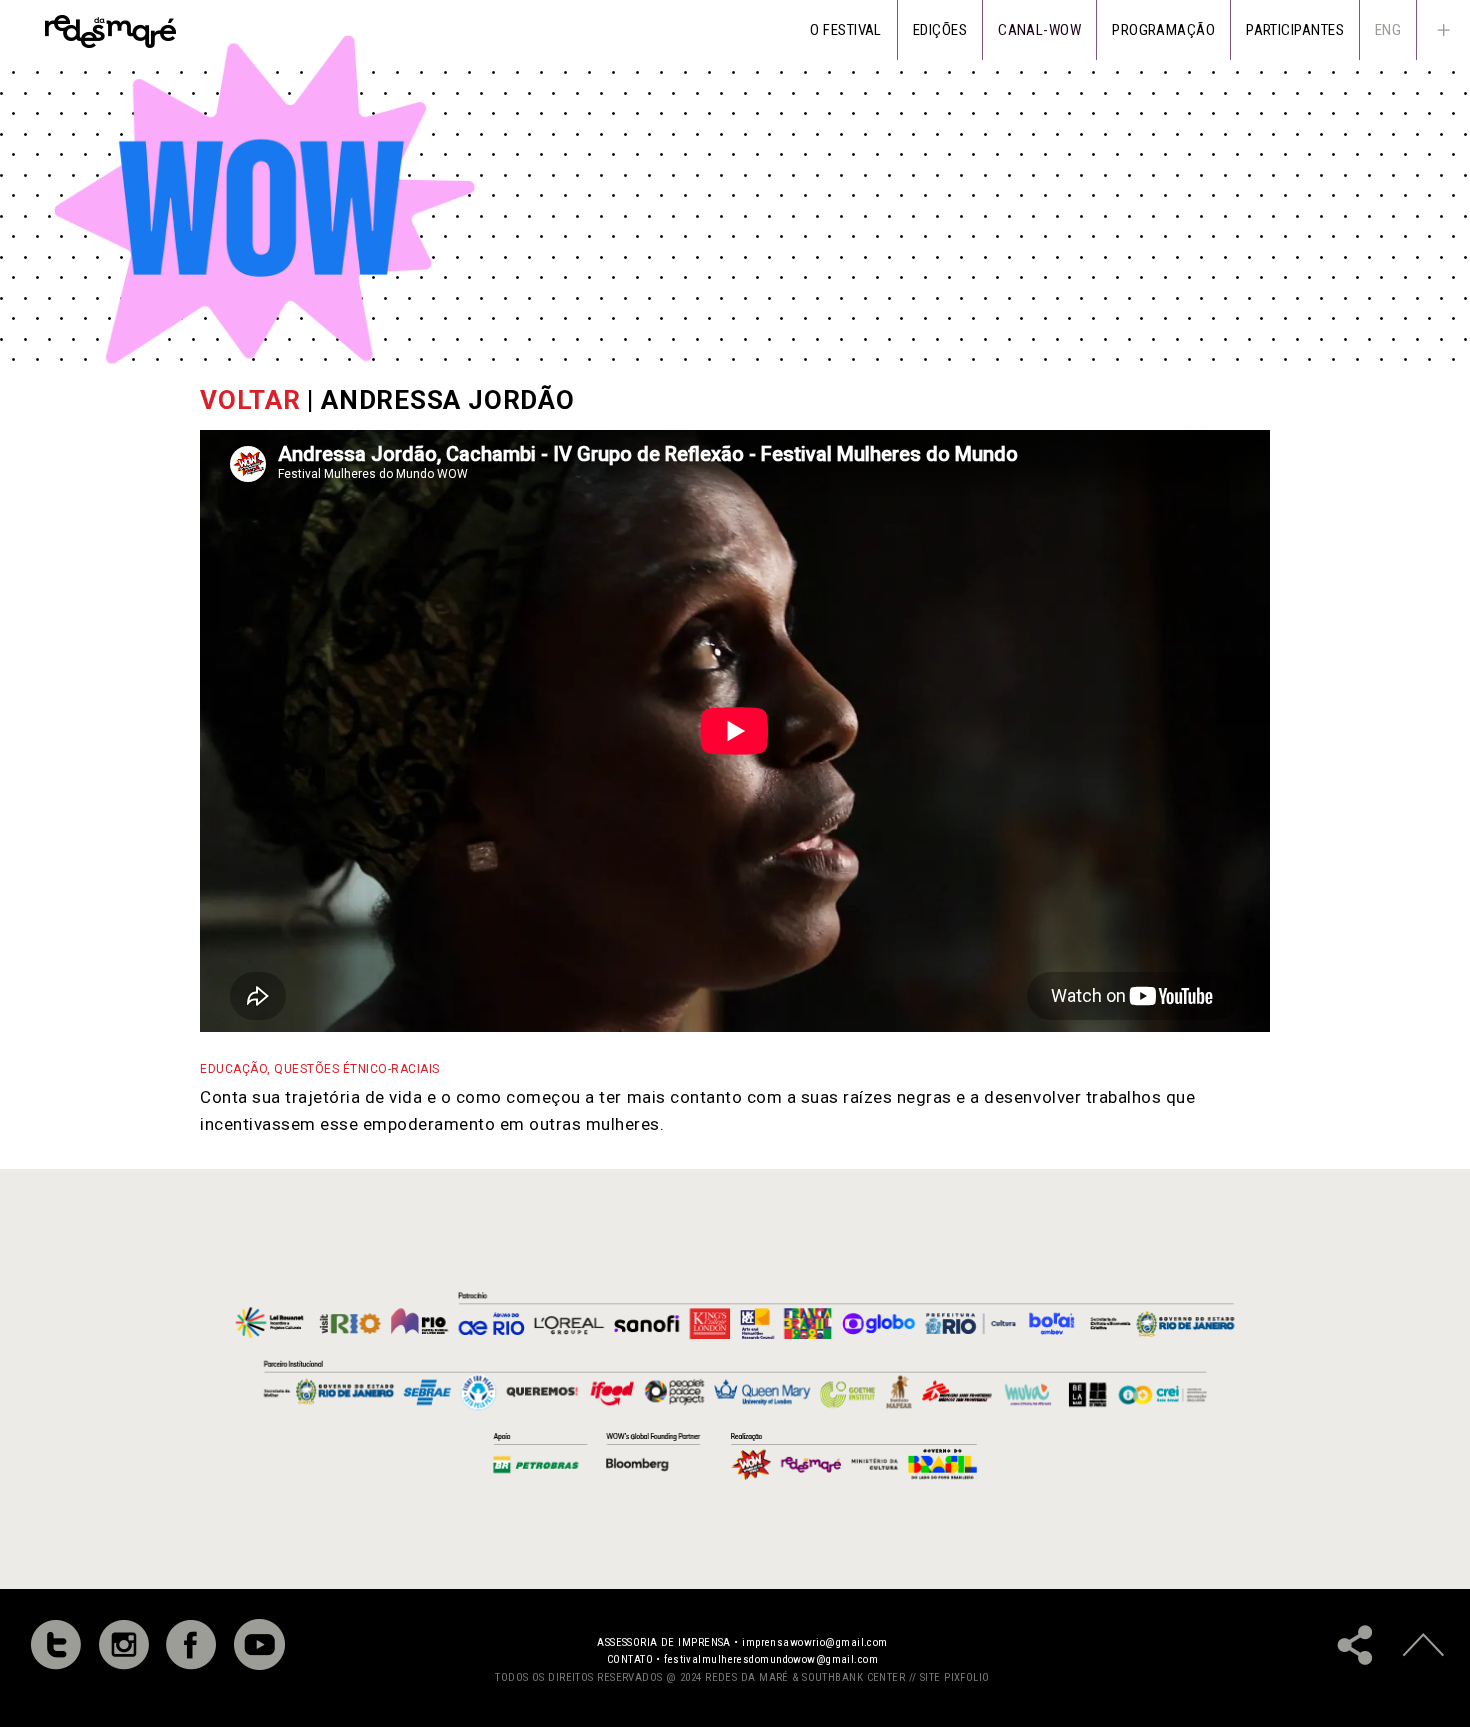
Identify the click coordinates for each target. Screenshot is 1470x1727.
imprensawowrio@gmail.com (815, 1642)
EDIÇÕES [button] (940, 30)
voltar (250, 400)
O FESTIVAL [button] (846, 30)
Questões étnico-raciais (357, 1069)
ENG (1388, 30)
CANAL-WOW (1039, 30)
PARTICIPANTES (1295, 30)
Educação (233, 1069)
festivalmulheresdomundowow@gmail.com (771, 1659)
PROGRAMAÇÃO (1163, 30)
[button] (1443, 30)
